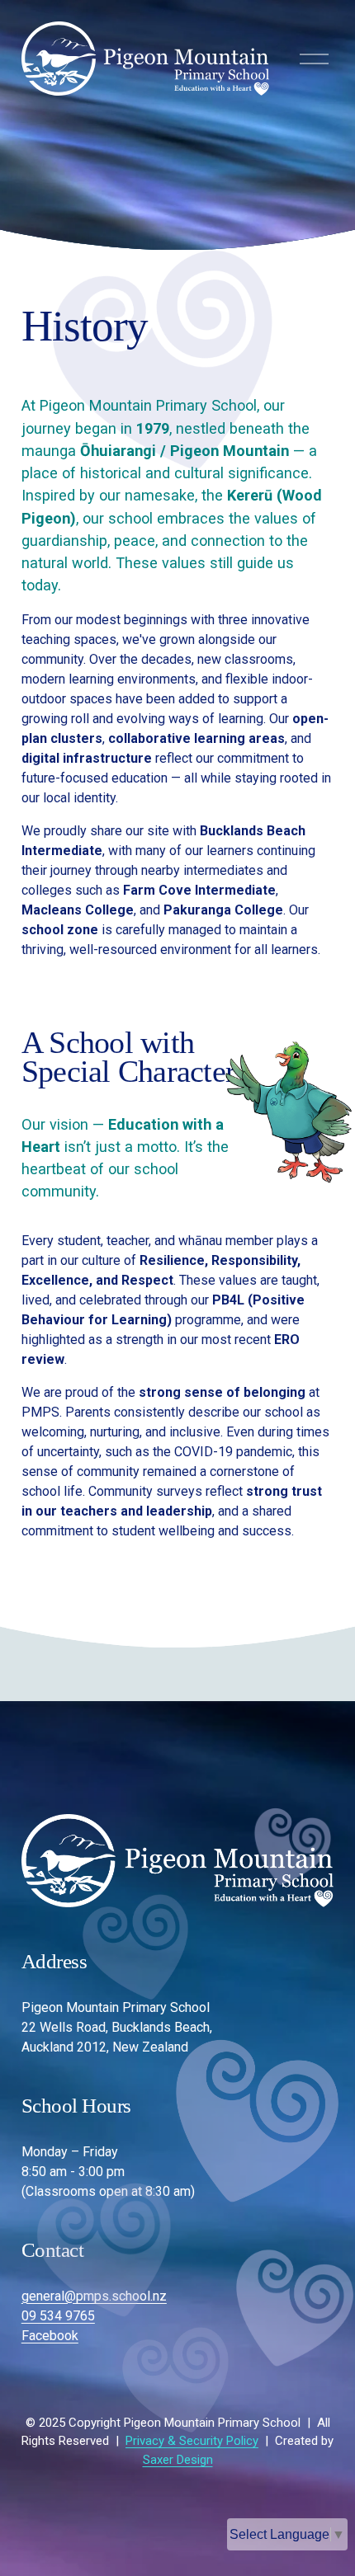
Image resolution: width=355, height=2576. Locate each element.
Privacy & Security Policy (192, 2441)
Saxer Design (178, 2460)
